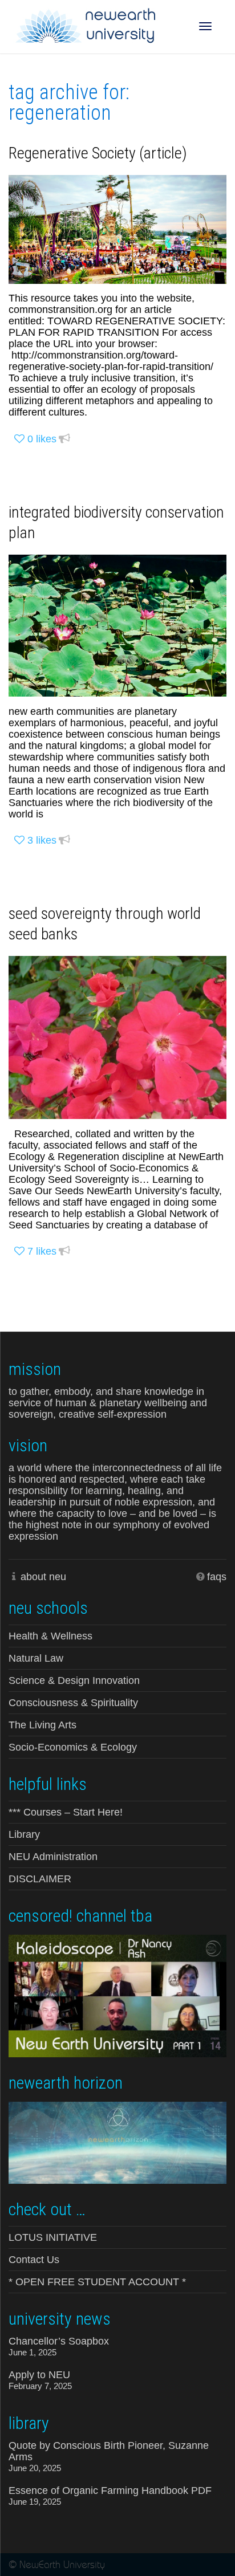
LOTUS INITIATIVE (53, 2237)
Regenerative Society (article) (98, 153)
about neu (43, 1577)
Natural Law (36, 1658)
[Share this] (64, 439)
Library (24, 1834)
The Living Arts (42, 1725)
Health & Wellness (50, 1636)
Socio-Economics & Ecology (73, 1747)
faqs (217, 1577)
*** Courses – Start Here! (66, 1812)
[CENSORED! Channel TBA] (117, 1995)
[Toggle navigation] (205, 26)
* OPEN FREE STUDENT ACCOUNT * (97, 2282)
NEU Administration (53, 1857)
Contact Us (34, 2260)
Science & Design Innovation (74, 1680)
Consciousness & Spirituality (73, 1703)
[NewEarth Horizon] (117, 2142)
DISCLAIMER (40, 1879)
